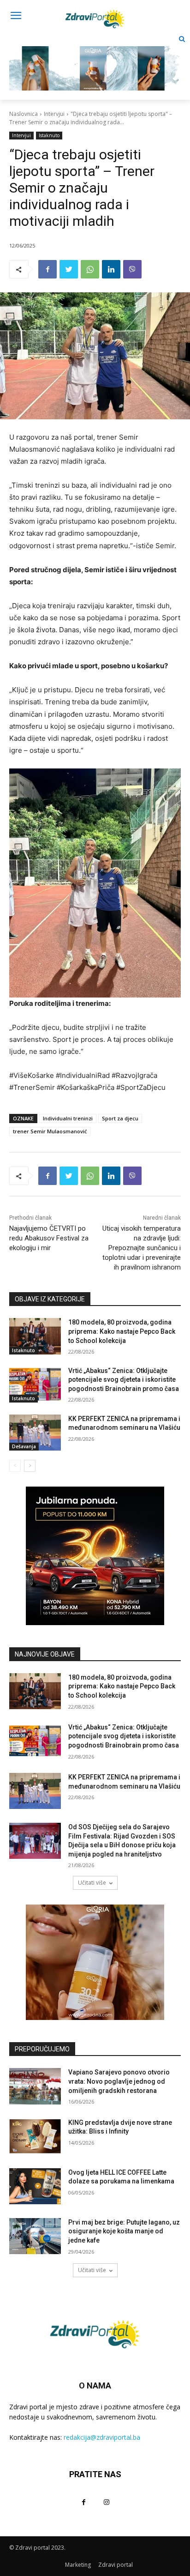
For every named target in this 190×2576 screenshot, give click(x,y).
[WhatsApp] (90, 269)
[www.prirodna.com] (95, 1962)
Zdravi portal (116, 2565)
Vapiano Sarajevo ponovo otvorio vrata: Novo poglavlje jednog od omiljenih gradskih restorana (119, 2081)
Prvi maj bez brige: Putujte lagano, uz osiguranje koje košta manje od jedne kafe (124, 2231)
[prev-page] (15, 1466)
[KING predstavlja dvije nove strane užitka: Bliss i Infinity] (35, 2136)
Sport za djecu (120, 1118)
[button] (182, 39)
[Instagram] (106, 2502)
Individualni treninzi (68, 1118)
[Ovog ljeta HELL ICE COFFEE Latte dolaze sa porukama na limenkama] (35, 2186)
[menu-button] (16, 17)
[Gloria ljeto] (95, 61)
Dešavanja (24, 1446)
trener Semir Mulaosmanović (50, 1131)
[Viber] (132, 269)
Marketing (78, 2565)
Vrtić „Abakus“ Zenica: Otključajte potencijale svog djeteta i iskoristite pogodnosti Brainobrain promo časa (124, 1380)
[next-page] (30, 1466)
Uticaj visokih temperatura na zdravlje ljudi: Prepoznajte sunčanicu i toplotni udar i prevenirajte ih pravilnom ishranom (142, 1248)
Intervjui (54, 114)
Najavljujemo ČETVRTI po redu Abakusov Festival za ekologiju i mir (49, 1238)
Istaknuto (49, 135)
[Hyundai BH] (95, 1556)
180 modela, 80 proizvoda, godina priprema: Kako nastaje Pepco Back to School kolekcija (122, 1331)
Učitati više (92, 1883)
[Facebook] (47, 269)
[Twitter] (69, 269)
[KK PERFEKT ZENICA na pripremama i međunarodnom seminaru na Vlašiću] (35, 1433)
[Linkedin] (111, 269)
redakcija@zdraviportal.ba (102, 2437)
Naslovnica (24, 114)
